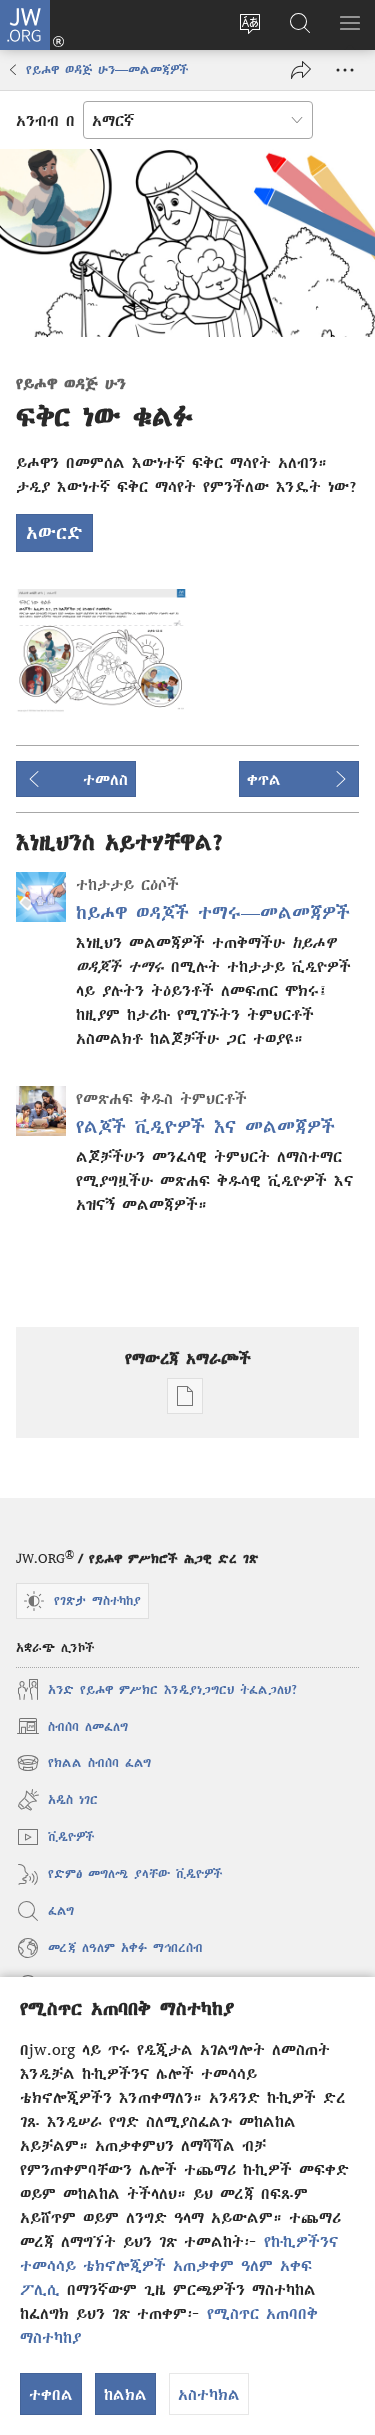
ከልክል (125, 2394)
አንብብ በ (45, 120)
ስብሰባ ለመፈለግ (72, 1729)
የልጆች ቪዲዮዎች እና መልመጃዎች (205, 1126)
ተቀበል (51, 2394)
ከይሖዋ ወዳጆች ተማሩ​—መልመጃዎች (213, 912)
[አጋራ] (301, 70)
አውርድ (54, 532)
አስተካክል (209, 2394)
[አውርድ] (102, 650)
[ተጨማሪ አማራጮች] (345, 70)
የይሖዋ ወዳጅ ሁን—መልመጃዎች (107, 69)
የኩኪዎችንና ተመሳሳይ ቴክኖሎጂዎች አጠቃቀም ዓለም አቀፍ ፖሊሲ (179, 2265)
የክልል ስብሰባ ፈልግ (84, 1765)
